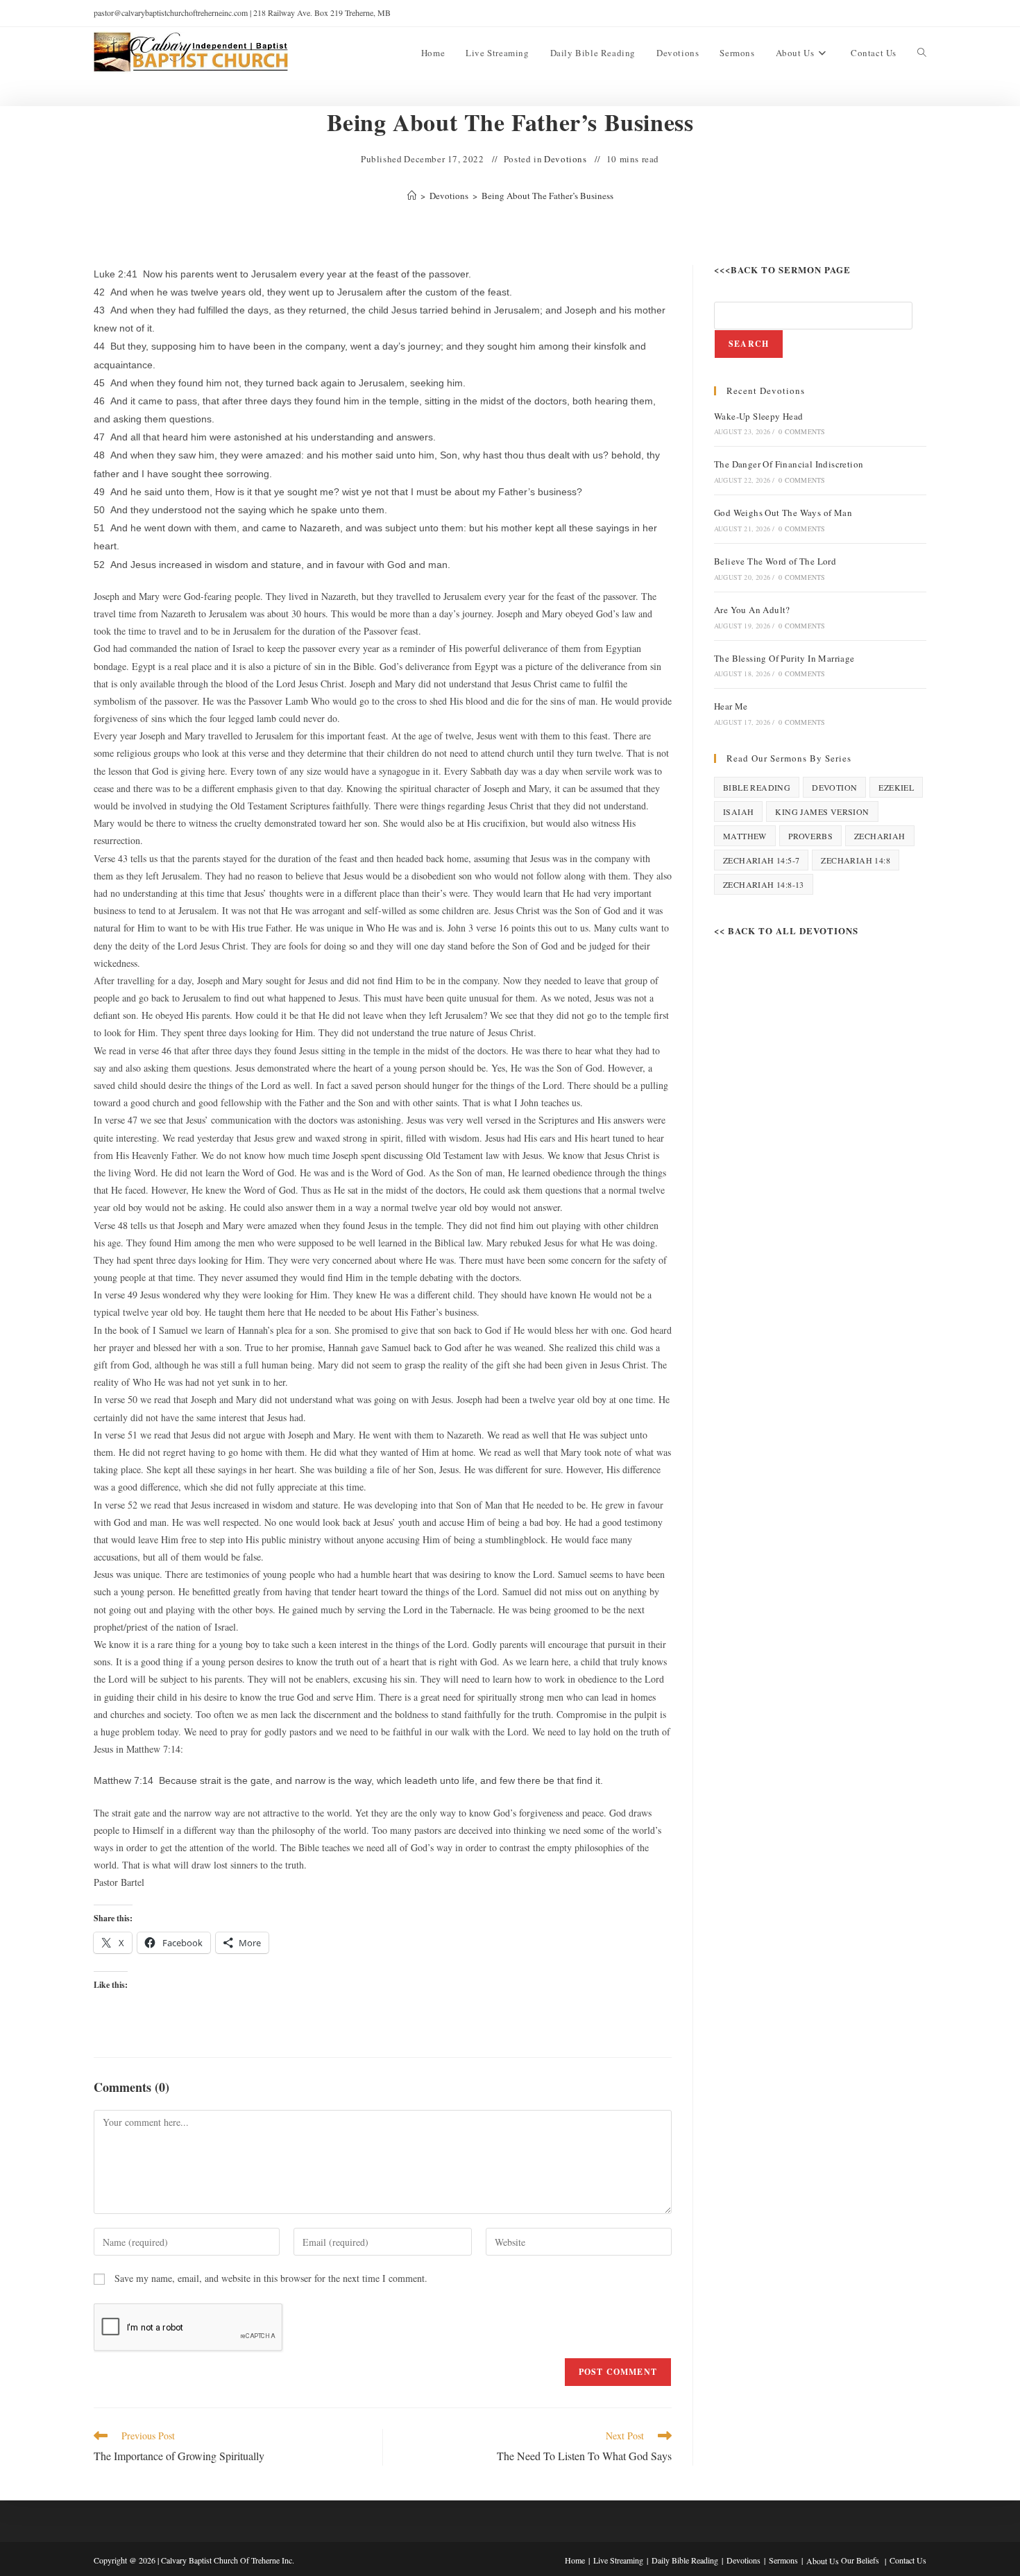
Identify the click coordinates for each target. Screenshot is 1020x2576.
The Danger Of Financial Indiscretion (789, 464)
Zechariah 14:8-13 (764, 884)
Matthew (745, 836)
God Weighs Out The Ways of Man (783, 513)
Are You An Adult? (752, 610)
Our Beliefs (860, 2560)
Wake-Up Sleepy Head (759, 416)
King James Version (822, 812)
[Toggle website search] (922, 53)
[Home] (412, 196)
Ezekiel (896, 787)
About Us (823, 2561)
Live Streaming (618, 2560)
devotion (834, 787)
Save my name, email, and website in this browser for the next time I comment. (271, 2278)
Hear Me (731, 706)
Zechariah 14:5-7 (761, 860)
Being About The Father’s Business (547, 196)
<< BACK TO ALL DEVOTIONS (786, 930)
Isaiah (738, 812)
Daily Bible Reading (685, 2560)
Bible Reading (757, 787)
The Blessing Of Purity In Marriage (784, 658)
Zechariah (880, 836)
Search (749, 344)
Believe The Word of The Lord (775, 561)
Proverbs (810, 836)
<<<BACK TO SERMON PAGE (782, 269)
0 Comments (802, 431)
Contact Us (908, 2560)
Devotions (565, 159)
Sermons (783, 2560)
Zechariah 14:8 (856, 860)
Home (575, 2560)
